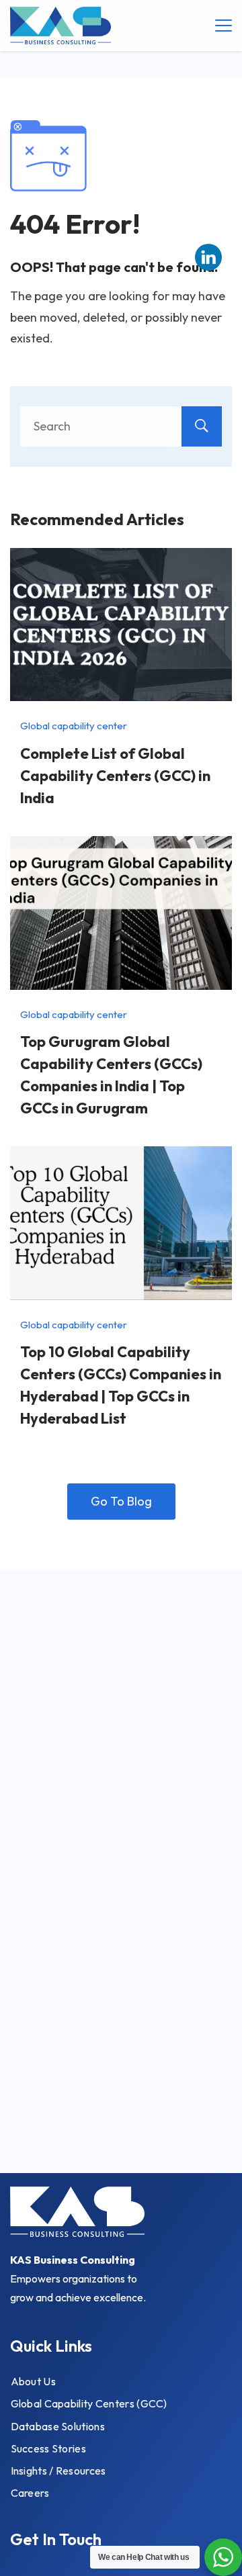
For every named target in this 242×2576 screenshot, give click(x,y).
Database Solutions (58, 2426)
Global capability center (74, 726)
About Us (33, 2381)
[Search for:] (121, 426)
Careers (30, 2493)
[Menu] (224, 26)
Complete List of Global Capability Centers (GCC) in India (115, 776)
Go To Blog (121, 1501)
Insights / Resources (58, 2471)
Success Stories (49, 2448)
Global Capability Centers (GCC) (89, 2403)
